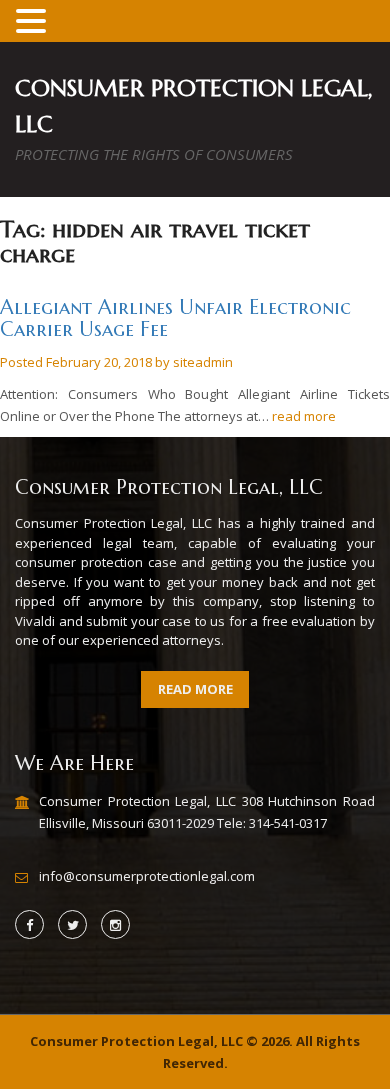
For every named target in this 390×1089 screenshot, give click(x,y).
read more (304, 416)
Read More (195, 689)
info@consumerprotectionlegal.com (147, 876)
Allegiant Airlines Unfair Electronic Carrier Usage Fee (175, 318)
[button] (34, 22)
